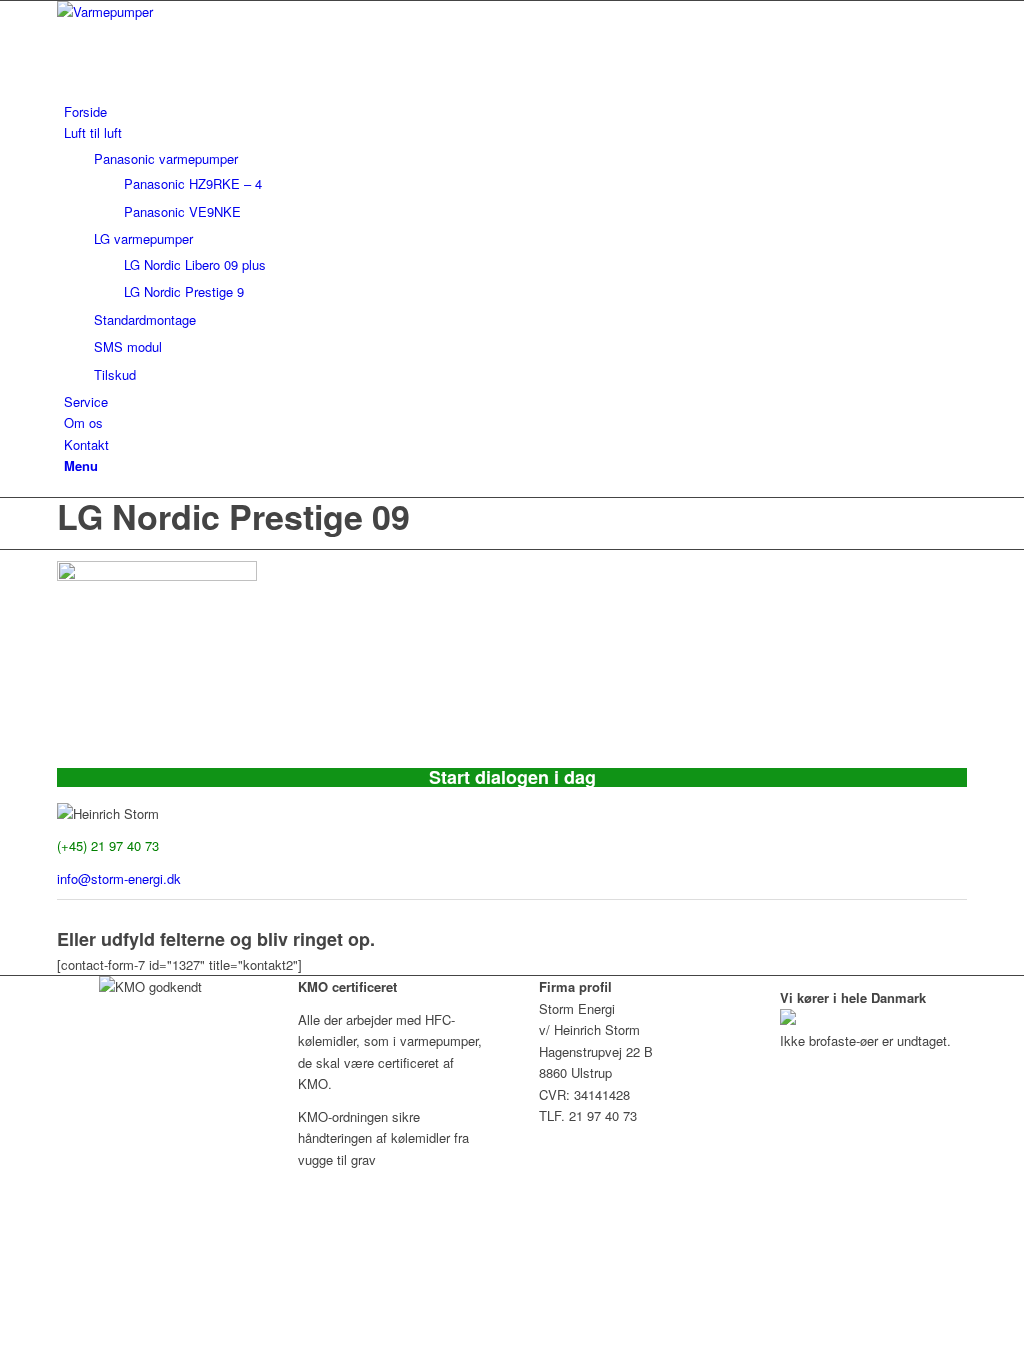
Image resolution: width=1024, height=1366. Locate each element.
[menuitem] (515, 111)
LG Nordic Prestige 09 (233, 516)
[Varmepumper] (207, 11)
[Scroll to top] (5, 1191)
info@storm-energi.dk (119, 878)
